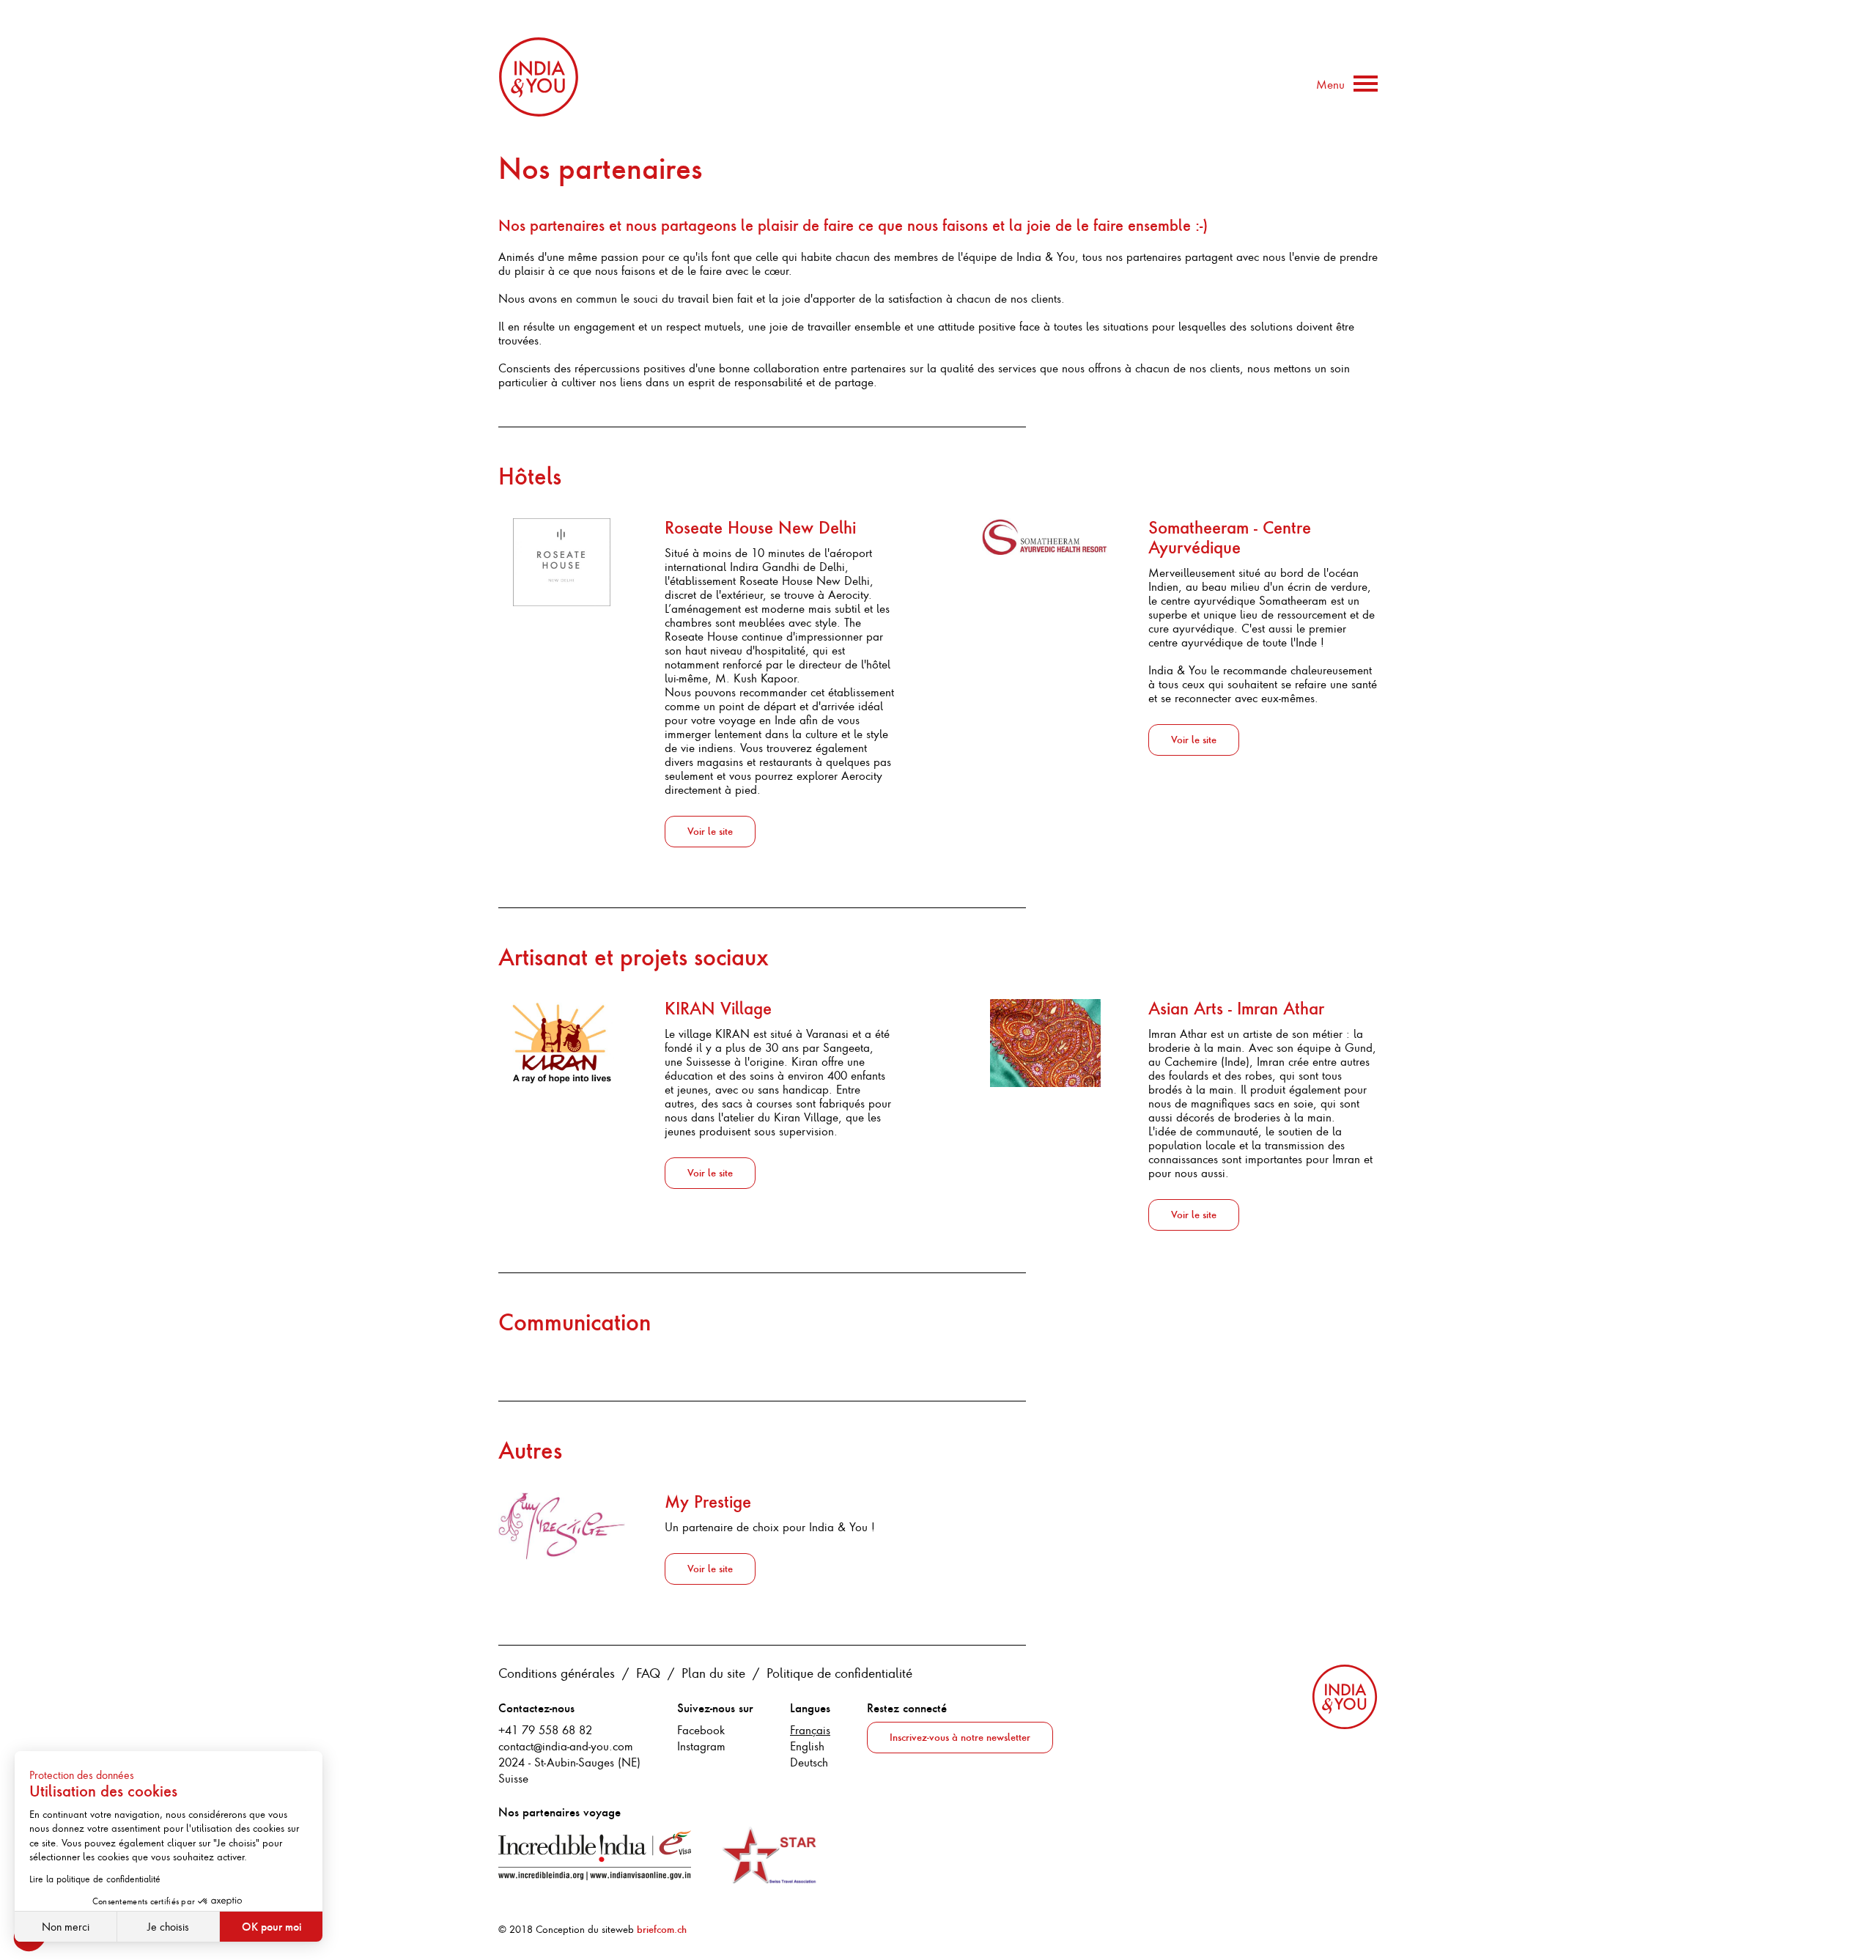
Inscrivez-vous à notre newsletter (960, 1738)
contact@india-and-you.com (566, 1746)
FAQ (648, 1673)
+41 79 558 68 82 (545, 1729)
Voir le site (710, 832)
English (807, 1746)
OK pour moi (272, 1927)
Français (810, 1729)
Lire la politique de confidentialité (95, 1879)
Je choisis (168, 1926)
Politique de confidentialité (839, 1673)
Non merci (66, 1926)
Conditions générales (557, 1673)
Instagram (701, 1746)
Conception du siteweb (611, 1929)
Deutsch (809, 1762)
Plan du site (713, 1673)
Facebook (701, 1729)
